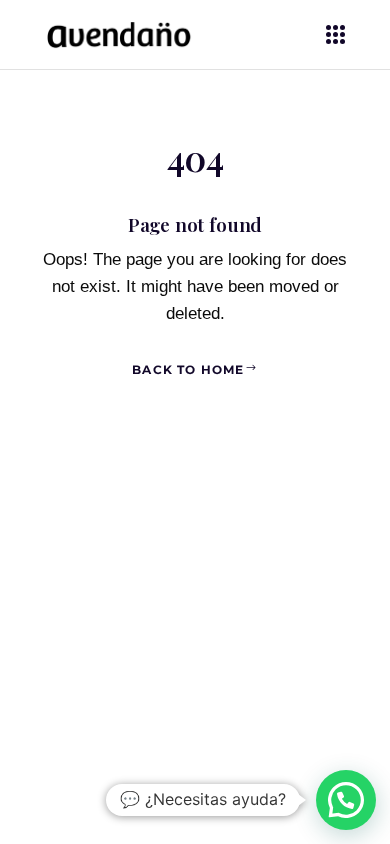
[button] (346, 800)
